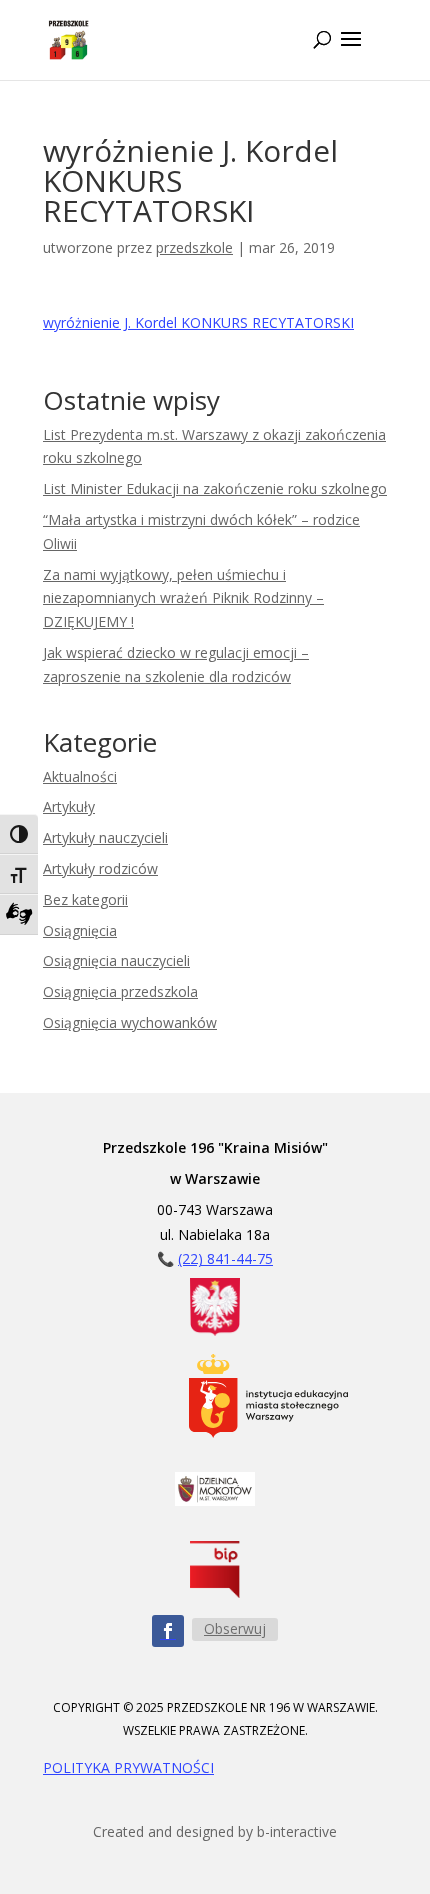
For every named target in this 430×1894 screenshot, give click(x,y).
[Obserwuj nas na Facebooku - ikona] (168, 1631)
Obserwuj (235, 1628)
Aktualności (80, 776)
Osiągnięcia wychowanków (130, 1022)
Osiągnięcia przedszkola (120, 991)
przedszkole (194, 247)
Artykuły (69, 806)
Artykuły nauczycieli (105, 837)
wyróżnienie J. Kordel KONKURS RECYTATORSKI (198, 322)
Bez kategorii (85, 899)
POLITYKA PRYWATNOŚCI (128, 1767)
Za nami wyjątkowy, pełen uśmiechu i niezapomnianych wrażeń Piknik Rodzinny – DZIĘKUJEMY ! (183, 598)
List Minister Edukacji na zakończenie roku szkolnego (215, 488)
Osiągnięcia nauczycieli (116, 960)
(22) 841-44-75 (225, 1258)
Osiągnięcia (80, 930)
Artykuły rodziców (100, 868)
